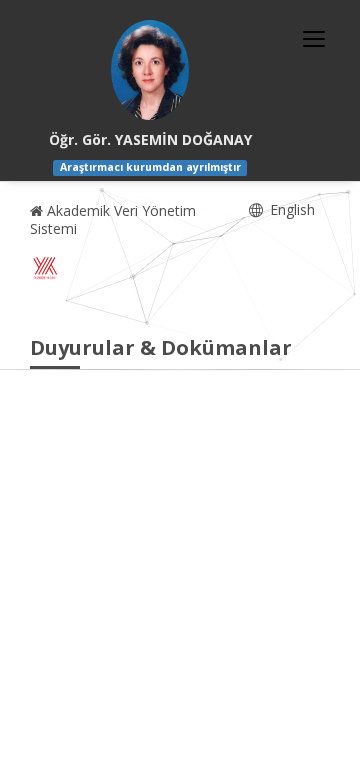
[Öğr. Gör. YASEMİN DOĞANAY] (150, 70)
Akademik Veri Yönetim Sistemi (113, 219)
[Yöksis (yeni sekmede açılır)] (45, 268)
